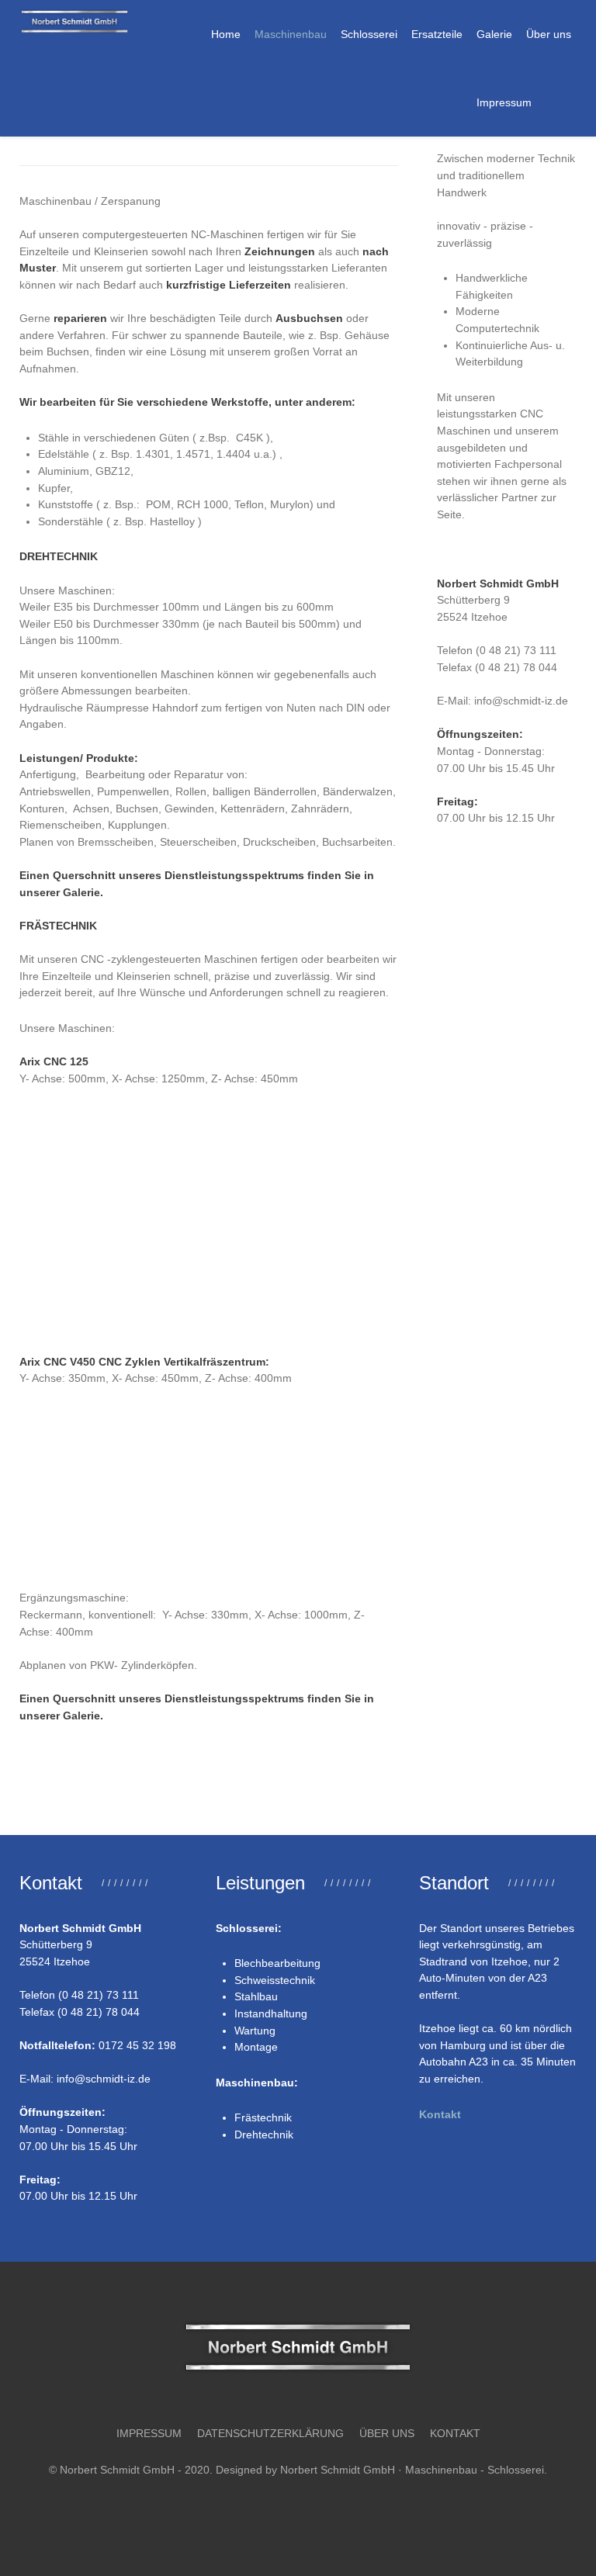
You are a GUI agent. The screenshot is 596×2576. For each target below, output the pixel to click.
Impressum (149, 2433)
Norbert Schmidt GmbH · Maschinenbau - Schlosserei (412, 2470)
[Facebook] (283, 2508)
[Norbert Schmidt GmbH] (74, 22)
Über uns (387, 2433)
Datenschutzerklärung (270, 2433)
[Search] (550, 102)
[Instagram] (313, 2508)
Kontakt (440, 2114)
